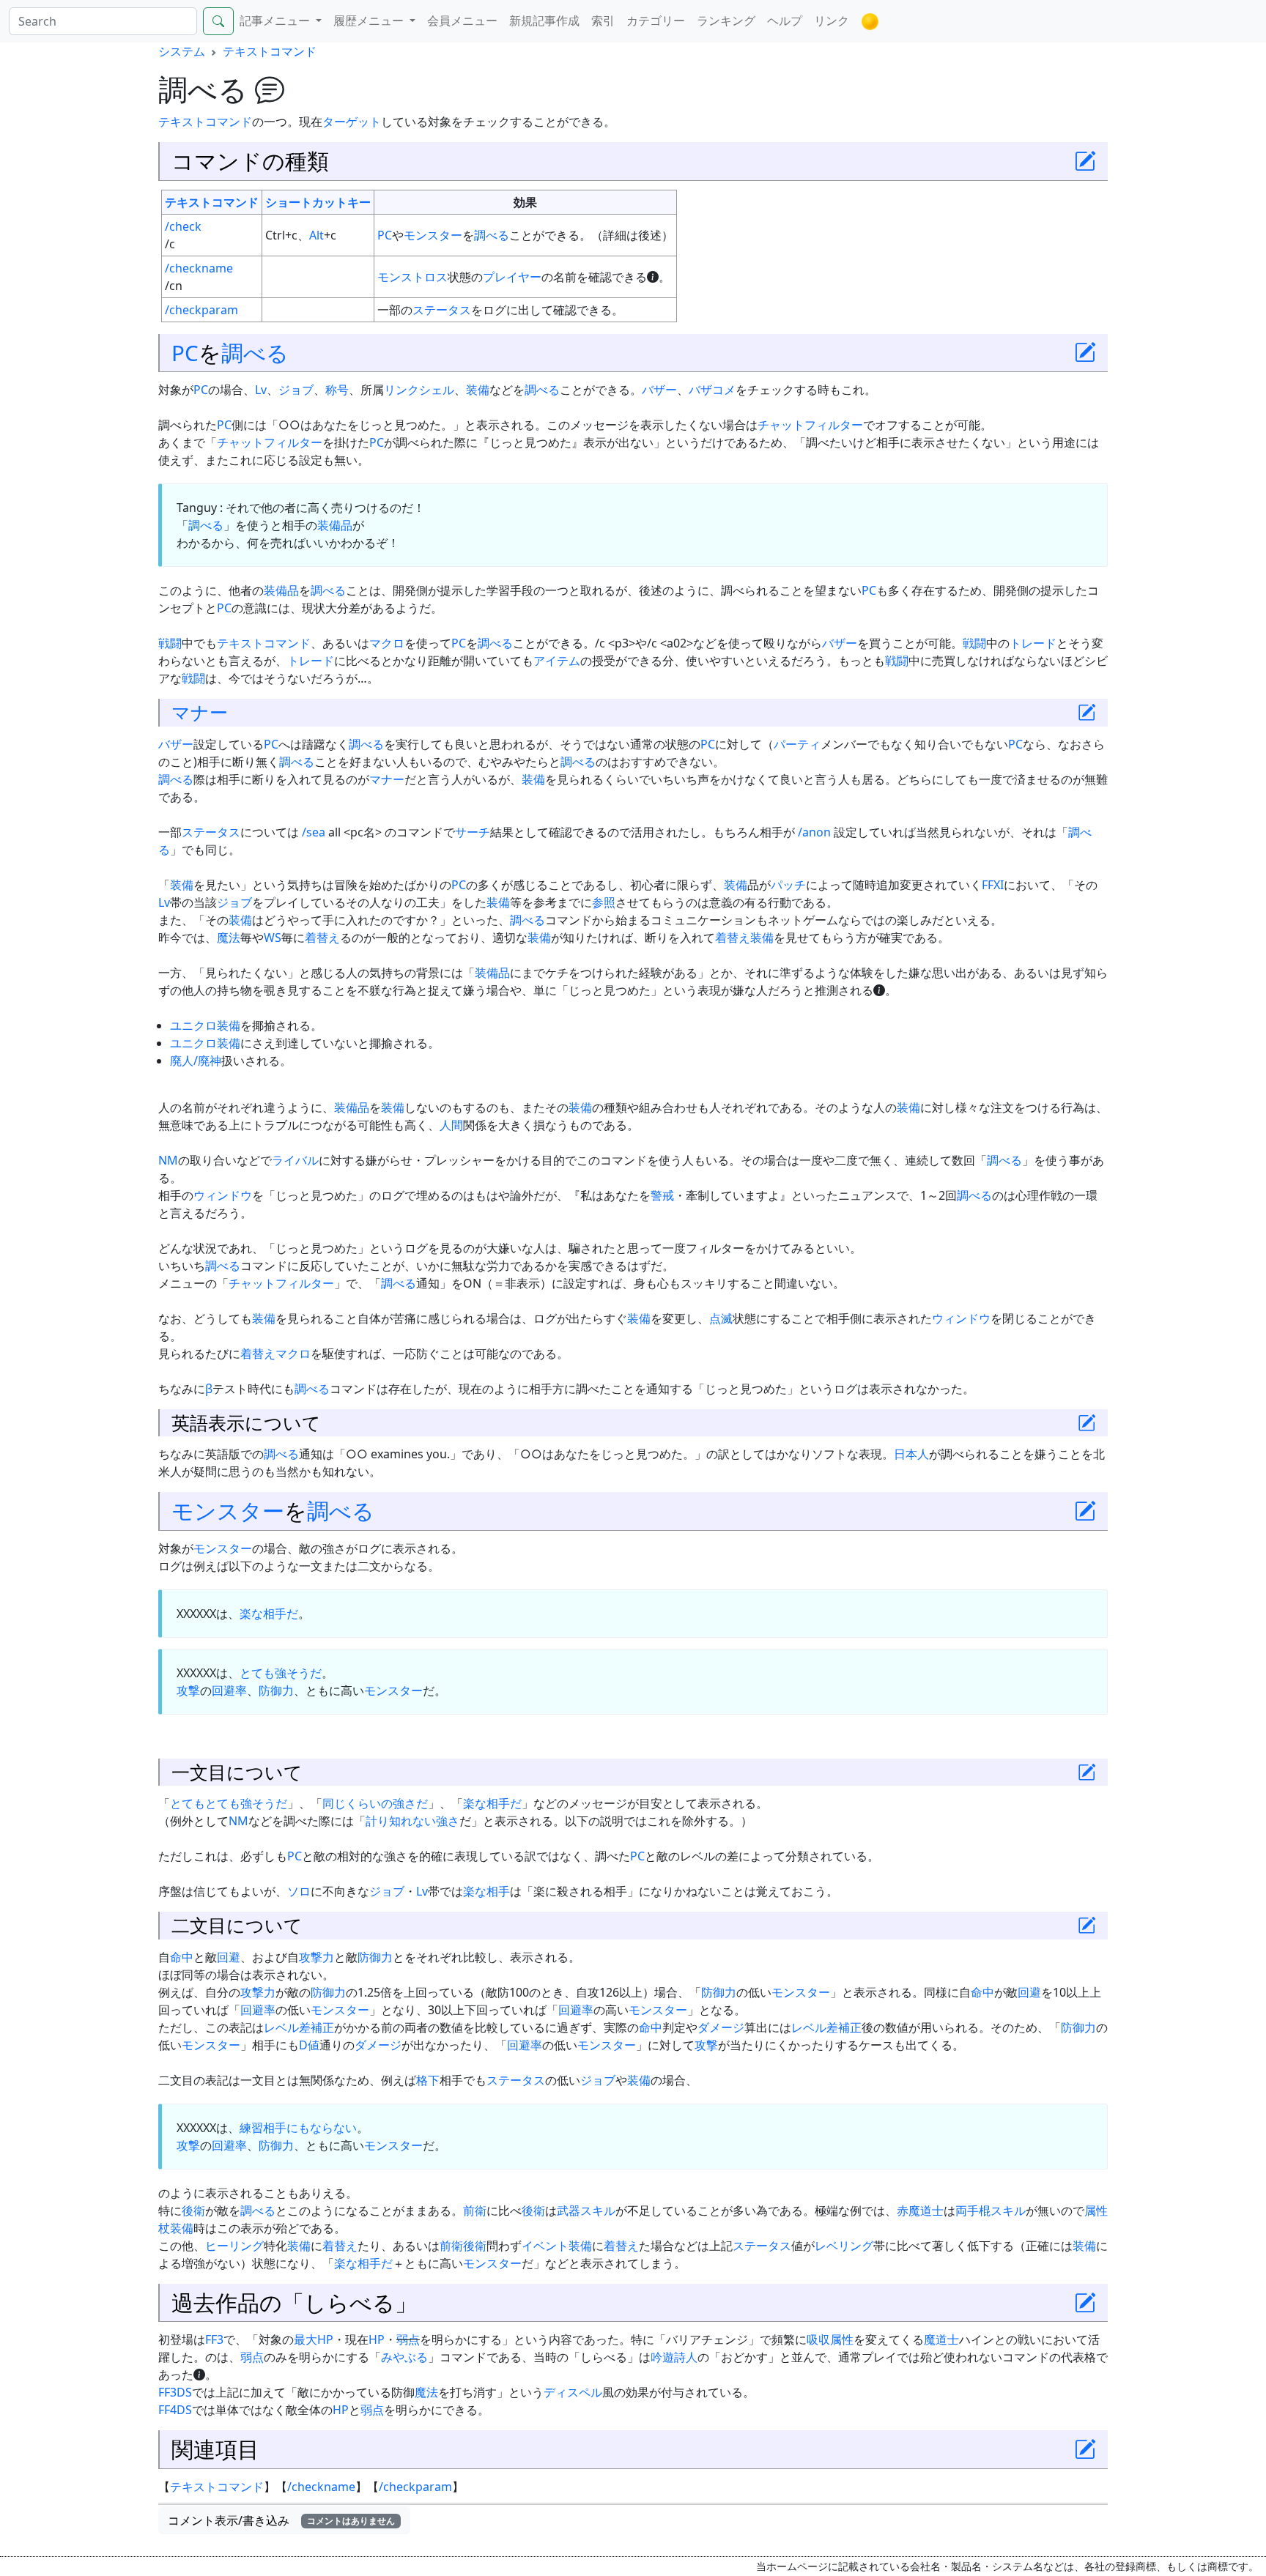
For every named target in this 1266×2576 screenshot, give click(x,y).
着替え (322, 938)
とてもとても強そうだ (229, 1803)
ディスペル (573, 2392)
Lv (261, 390)
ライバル (295, 1160)
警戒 (662, 1195)
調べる (492, 235)
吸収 (818, 2339)
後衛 (193, 2211)
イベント (545, 2246)
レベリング (844, 2246)
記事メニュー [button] (276, 21)
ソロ (299, 1891)
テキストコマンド (270, 51)
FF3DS (175, 2392)
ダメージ (721, 2027)
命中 (182, 1957)
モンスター (433, 235)
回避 (229, 1957)
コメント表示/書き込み (281, 2520)
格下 (428, 2080)
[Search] (218, 21)
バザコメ (712, 390)
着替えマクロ (275, 1354)
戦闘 (170, 643)
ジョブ (296, 390)
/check (183, 226)
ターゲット (352, 122)
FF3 (214, 2339)
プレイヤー (512, 277)
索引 (603, 21)
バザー (659, 390)
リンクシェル (419, 390)
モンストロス (412, 277)
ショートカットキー (318, 202)
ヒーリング (234, 2246)
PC (385, 235)
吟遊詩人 (674, 2357)
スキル (1008, 2211)
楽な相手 (486, 1891)
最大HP (314, 2339)
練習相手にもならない (298, 2128)
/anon (814, 832)
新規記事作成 (544, 21)
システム (182, 51)
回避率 (229, 1690)
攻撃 (188, 1690)
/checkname (199, 268)
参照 (604, 902)
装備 (478, 390)
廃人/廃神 (196, 1061)
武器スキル (586, 2211)
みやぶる (404, 2357)
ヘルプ (785, 21)
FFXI (993, 885)
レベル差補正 (299, 2027)
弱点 (408, 2339)
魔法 (229, 938)
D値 (309, 2045)
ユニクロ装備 (205, 1025)
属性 (842, 2339)
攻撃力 (316, 1957)
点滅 (721, 1318)
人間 (451, 1125)
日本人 (911, 1454)
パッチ (788, 885)
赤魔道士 (920, 2211)
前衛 (475, 2211)
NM (168, 1160)
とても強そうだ (281, 1673)
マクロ (387, 643)
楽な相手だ (269, 1614)
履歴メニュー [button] (370, 21)
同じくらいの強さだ (375, 1803)
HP (377, 2339)
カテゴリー (656, 21)
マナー (200, 712)
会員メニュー (462, 21)
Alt (316, 235)
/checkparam (201, 310)
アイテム (557, 661)
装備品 (335, 525)
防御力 (276, 1690)
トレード (1033, 643)
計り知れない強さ (412, 1821)
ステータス (442, 310)
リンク (832, 21)
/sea (314, 832)
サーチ (473, 832)
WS (273, 938)
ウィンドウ (223, 1195)
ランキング (726, 21)
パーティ (797, 744)
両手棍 (973, 2211)
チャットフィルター (810, 425)
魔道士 (941, 2339)
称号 (337, 390)
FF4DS (175, 2410)
